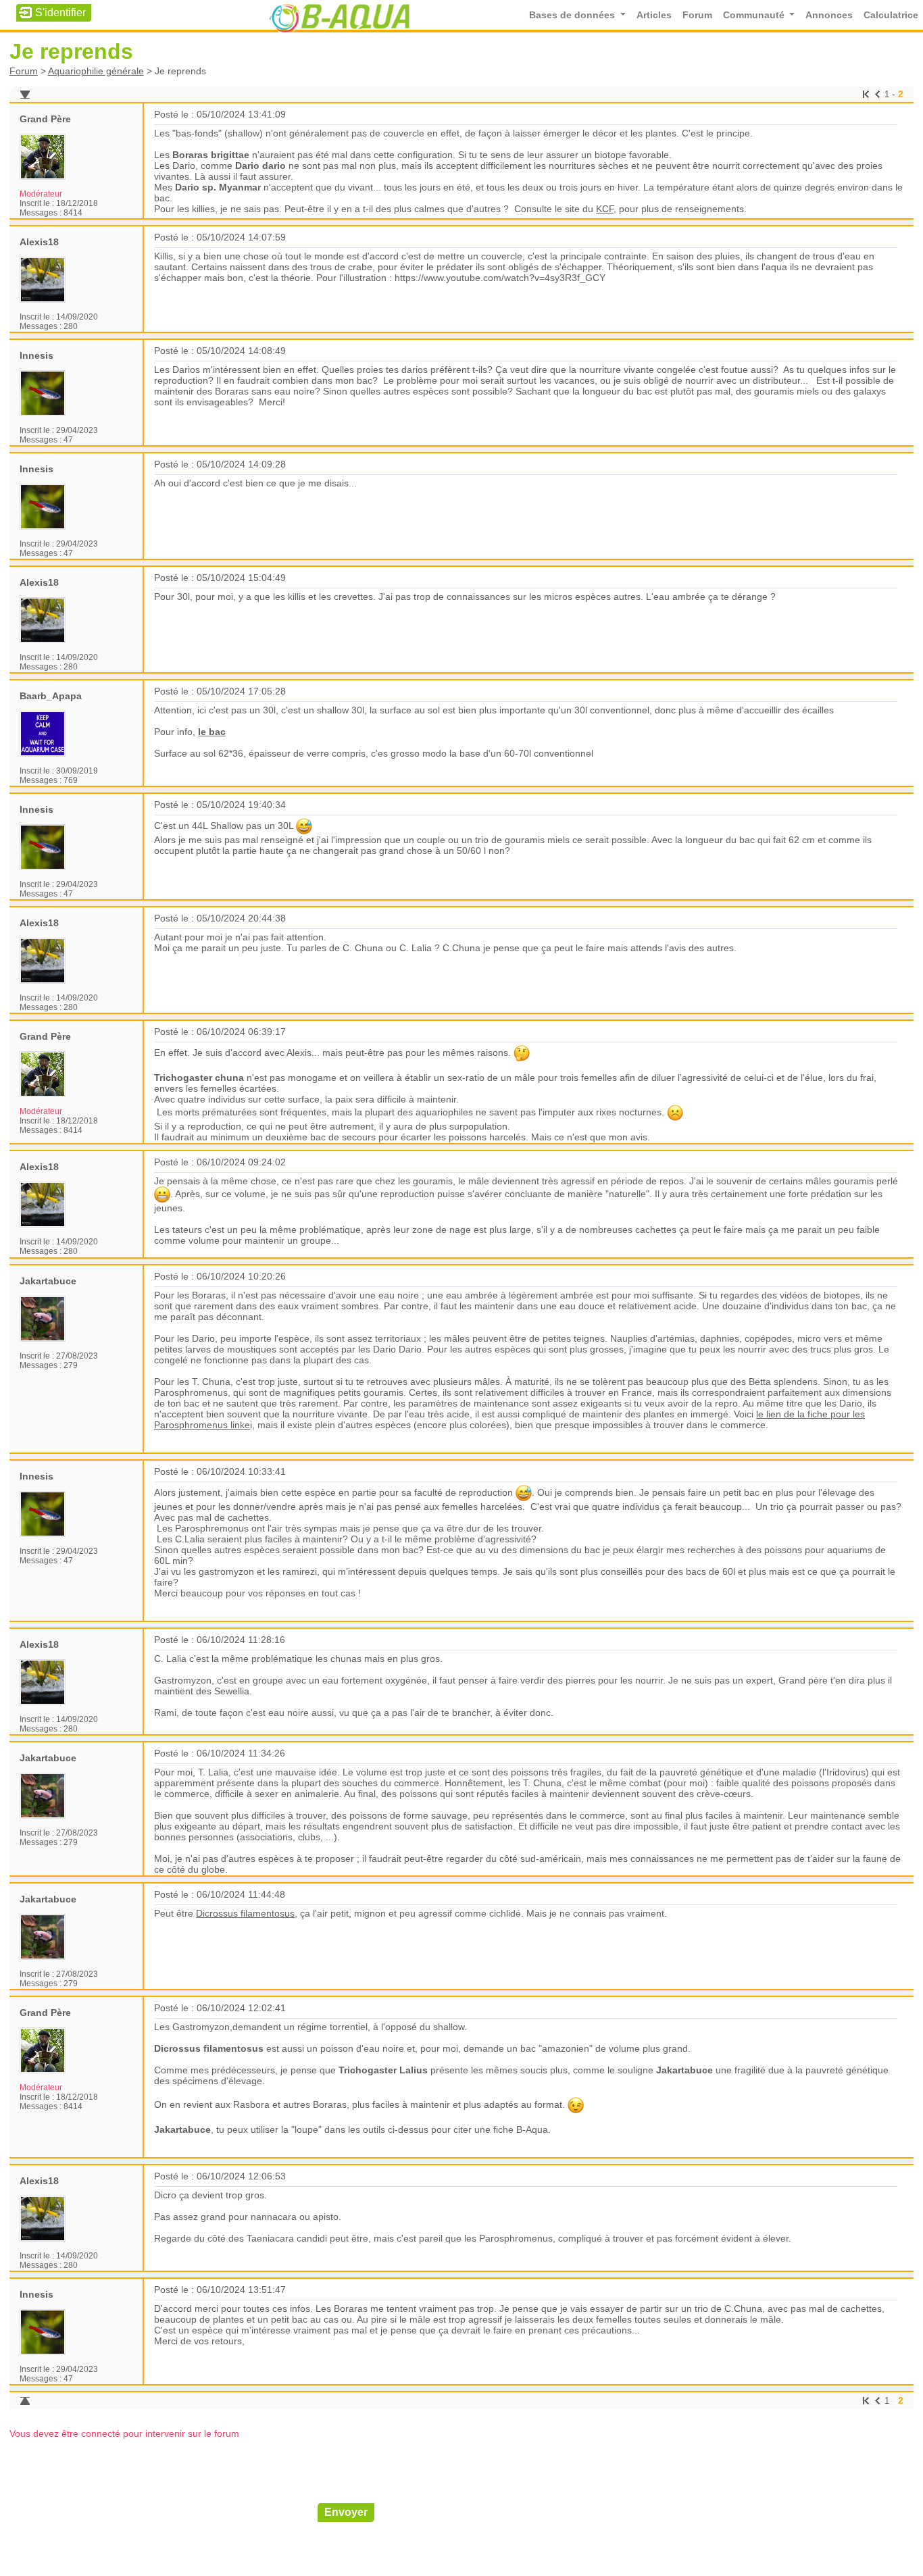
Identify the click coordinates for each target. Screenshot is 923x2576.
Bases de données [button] (573, 15)
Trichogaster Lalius (383, 2070)
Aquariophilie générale (96, 71)
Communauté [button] (755, 15)
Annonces (829, 15)
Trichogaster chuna (199, 1078)
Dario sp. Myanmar (218, 187)
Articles (654, 15)
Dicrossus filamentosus (245, 1913)
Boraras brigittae (211, 155)
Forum (697, 15)
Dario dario (260, 166)
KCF (605, 209)
